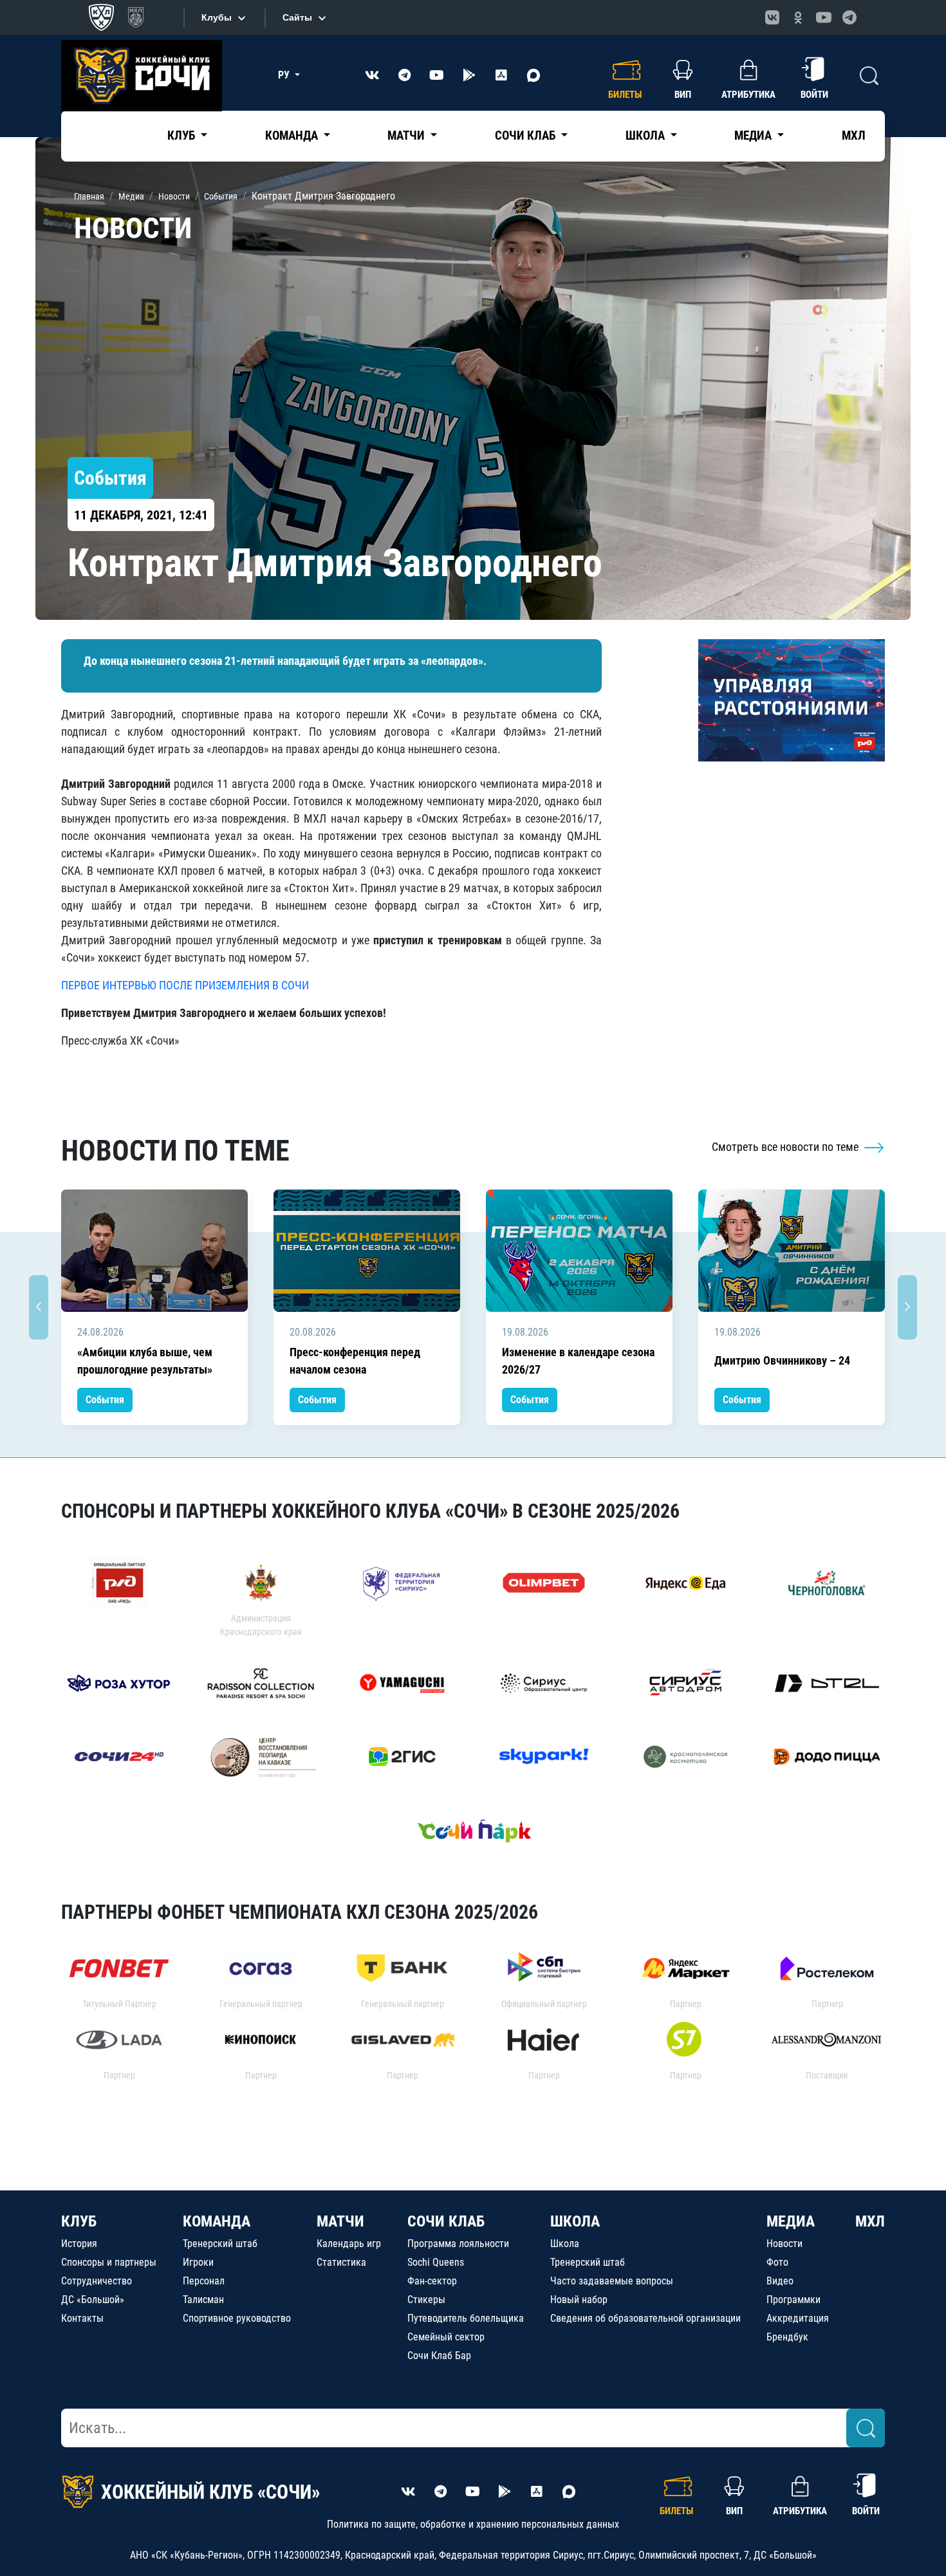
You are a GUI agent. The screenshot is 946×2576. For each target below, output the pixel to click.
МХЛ (854, 135)
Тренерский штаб (220, 2244)
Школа (565, 2244)
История (79, 2244)
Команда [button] (293, 135)
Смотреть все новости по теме (786, 1147)
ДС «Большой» (93, 2300)
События (105, 1400)
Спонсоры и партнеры (109, 2262)
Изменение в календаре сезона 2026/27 (578, 1361)
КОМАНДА (217, 2221)
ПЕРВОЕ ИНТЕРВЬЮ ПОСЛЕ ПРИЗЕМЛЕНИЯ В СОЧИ (185, 985)
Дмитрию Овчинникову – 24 (782, 1360)
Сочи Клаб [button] (526, 135)
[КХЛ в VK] (772, 17)
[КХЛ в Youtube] (824, 17)
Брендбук (787, 2337)
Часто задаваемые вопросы (612, 2281)
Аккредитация (798, 2318)
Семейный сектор (446, 2337)
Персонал (204, 2281)
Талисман (203, 2300)
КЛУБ (79, 2221)
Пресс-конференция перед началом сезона (355, 1361)
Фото (777, 2262)
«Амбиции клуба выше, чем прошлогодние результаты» (145, 1361)
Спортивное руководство (237, 2318)
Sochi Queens (436, 2262)
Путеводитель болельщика (466, 2318)
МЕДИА (791, 2221)
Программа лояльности (458, 2244)
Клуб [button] (182, 135)
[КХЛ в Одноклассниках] (798, 17)
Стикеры (426, 2300)
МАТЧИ (340, 2221)
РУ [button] (285, 75)
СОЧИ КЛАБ (446, 2221)
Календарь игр (349, 2244)
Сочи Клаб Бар (439, 2356)
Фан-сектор (432, 2281)
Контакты (82, 2318)
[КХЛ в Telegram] (849, 17)
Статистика (341, 2262)
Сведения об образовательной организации (645, 2318)
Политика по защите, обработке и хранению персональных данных (473, 2524)
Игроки (198, 2262)
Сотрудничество (97, 2281)
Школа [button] (646, 135)
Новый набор (579, 2300)
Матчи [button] (407, 135)
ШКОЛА (575, 2221)
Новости (784, 2244)
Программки (793, 2300)
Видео (780, 2281)
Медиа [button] (754, 135)
